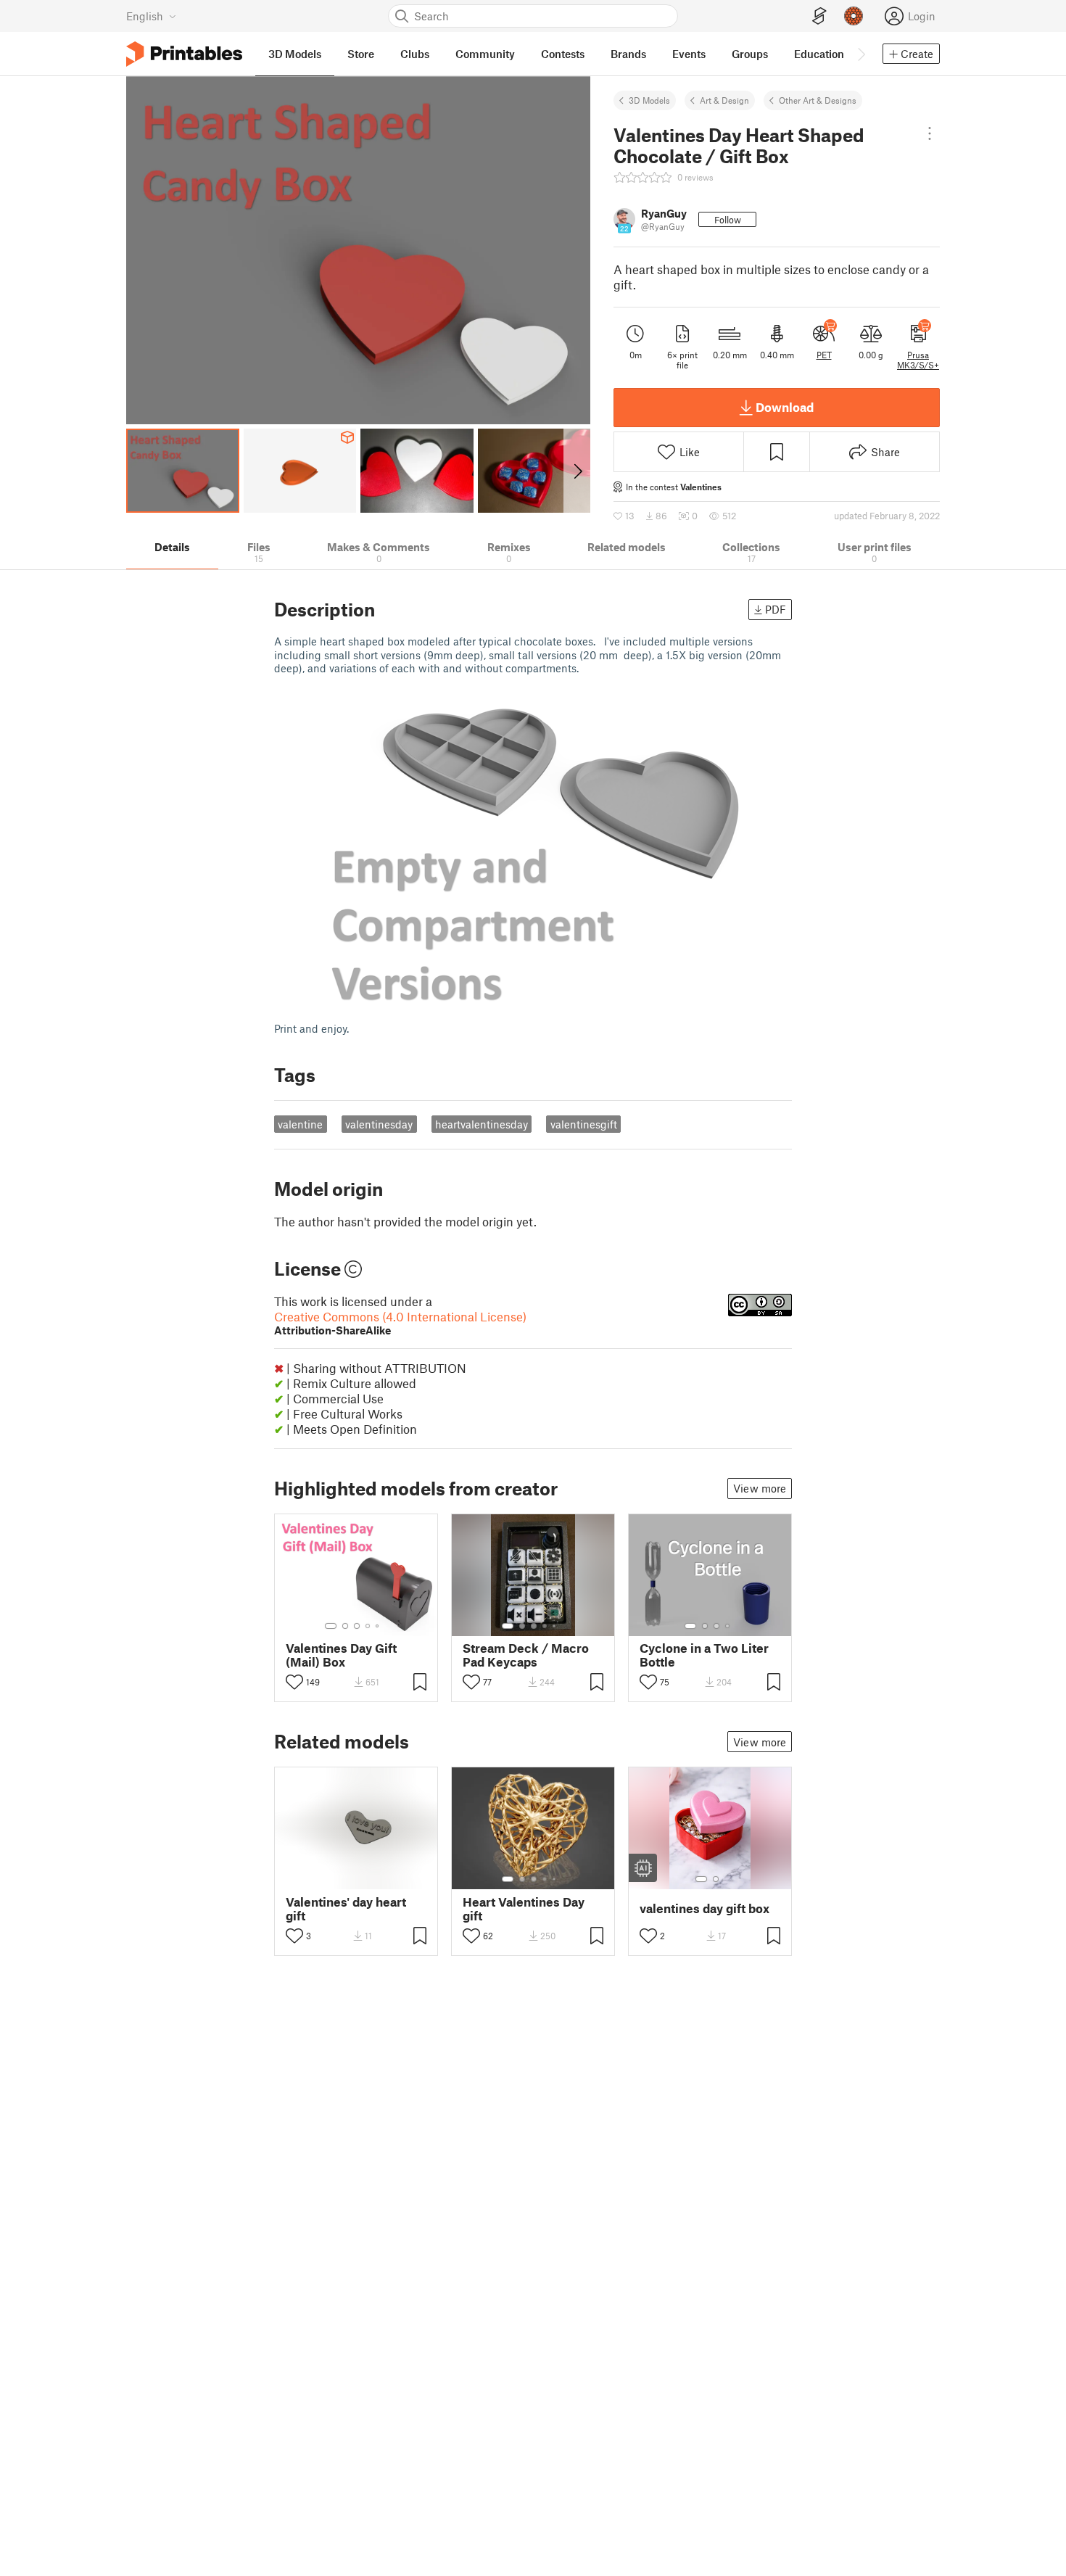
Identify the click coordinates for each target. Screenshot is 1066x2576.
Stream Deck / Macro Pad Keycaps (526, 1655)
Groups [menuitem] (750, 54)
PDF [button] (776, 609)
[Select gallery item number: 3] (357, 1626)
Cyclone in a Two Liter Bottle (704, 1655)
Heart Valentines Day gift (524, 1909)
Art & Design (724, 100)
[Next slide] (577, 471)
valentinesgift (584, 1124)
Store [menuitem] (361, 54)
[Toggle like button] (294, 1682)
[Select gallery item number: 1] (331, 1626)
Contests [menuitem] (563, 54)
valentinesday (379, 1124)
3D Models (649, 100)
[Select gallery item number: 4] (368, 1626)
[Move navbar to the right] (861, 54)
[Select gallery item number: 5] (379, 1626)
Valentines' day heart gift (346, 1909)
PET (824, 355)
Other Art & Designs (818, 100)
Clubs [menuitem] (415, 54)
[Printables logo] (184, 54)
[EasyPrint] (819, 16)
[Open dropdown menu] (930, 133)
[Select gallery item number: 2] (345, 1626)
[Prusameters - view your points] (854, 16)
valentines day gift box (705, 1908)
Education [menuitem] (819, 54)
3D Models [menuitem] (295, 54)
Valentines (701, 487)
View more (760, 1488)
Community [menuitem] (485, 54)
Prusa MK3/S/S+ (918, 360)
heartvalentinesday (482, 1124)
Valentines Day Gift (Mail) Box (341, 1655)
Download (785, 407)
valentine (300, 1124)
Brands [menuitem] (628, 54)
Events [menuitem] (689, 54)
